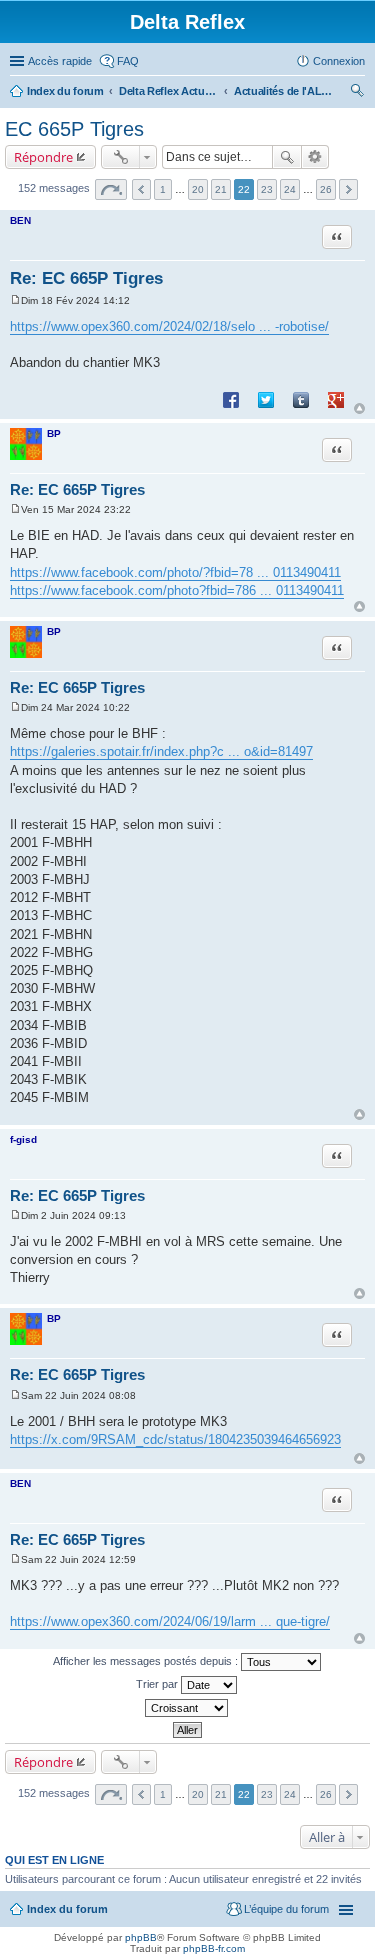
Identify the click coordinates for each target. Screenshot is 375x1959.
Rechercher (287, 157)
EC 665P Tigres (74, 129)
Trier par (158, 1683)
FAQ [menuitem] (128, 61)
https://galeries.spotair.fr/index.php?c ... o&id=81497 (161, 751)
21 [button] (221, 189)
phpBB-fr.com (214, 1948)
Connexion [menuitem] (339, 61)
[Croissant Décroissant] (187, 1708)
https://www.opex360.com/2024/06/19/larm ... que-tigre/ (170, 1621)
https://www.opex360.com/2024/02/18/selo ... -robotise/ (169, 326)
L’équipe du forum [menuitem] (286, 1909)
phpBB (141, 1937)
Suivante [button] (348, 189)
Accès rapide (60, 61)
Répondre (43, 157)
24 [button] (290, 189)
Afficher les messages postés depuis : (147, 1660)
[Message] (15, 300)
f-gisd (23, 1139)
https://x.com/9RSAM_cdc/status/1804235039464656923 (175, 1439)
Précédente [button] (141, 189)
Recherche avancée (315, 157)
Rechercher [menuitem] (357, 93)
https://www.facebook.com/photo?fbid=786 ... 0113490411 (177, 590)
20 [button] (198, 189)
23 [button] (267, 189)
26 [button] (326, 189)
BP (54, 433)
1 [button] (163, 189)
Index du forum (65, 91)
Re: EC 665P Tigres (86, 278)
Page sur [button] (111, 189)
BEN (20, 220)
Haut (359, 408)
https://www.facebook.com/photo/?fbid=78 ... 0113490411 (175, 572)
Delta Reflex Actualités (169, 91)
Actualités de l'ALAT (284, 91)
